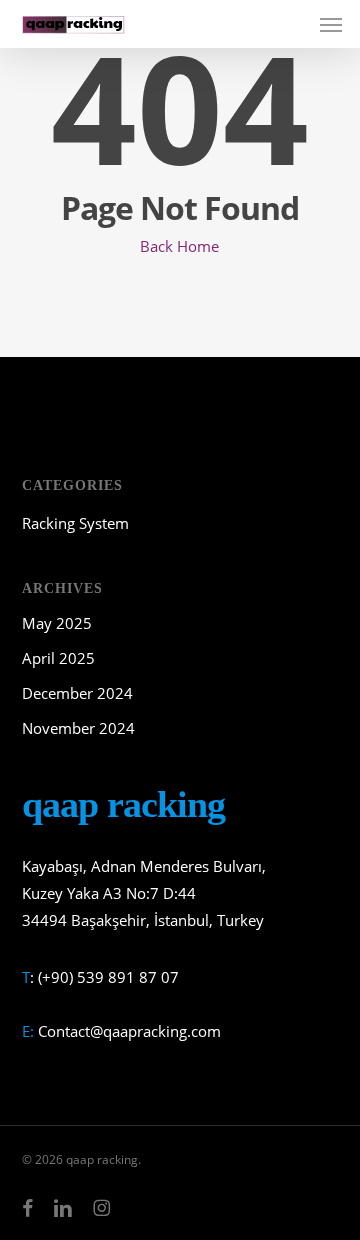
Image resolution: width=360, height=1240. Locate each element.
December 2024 (77, 693)
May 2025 (57, 623)
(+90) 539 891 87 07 (108, 977)
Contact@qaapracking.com (129, 1031)
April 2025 (58, 658)
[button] (331, 24)
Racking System (75, 523)
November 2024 (78, 728)
